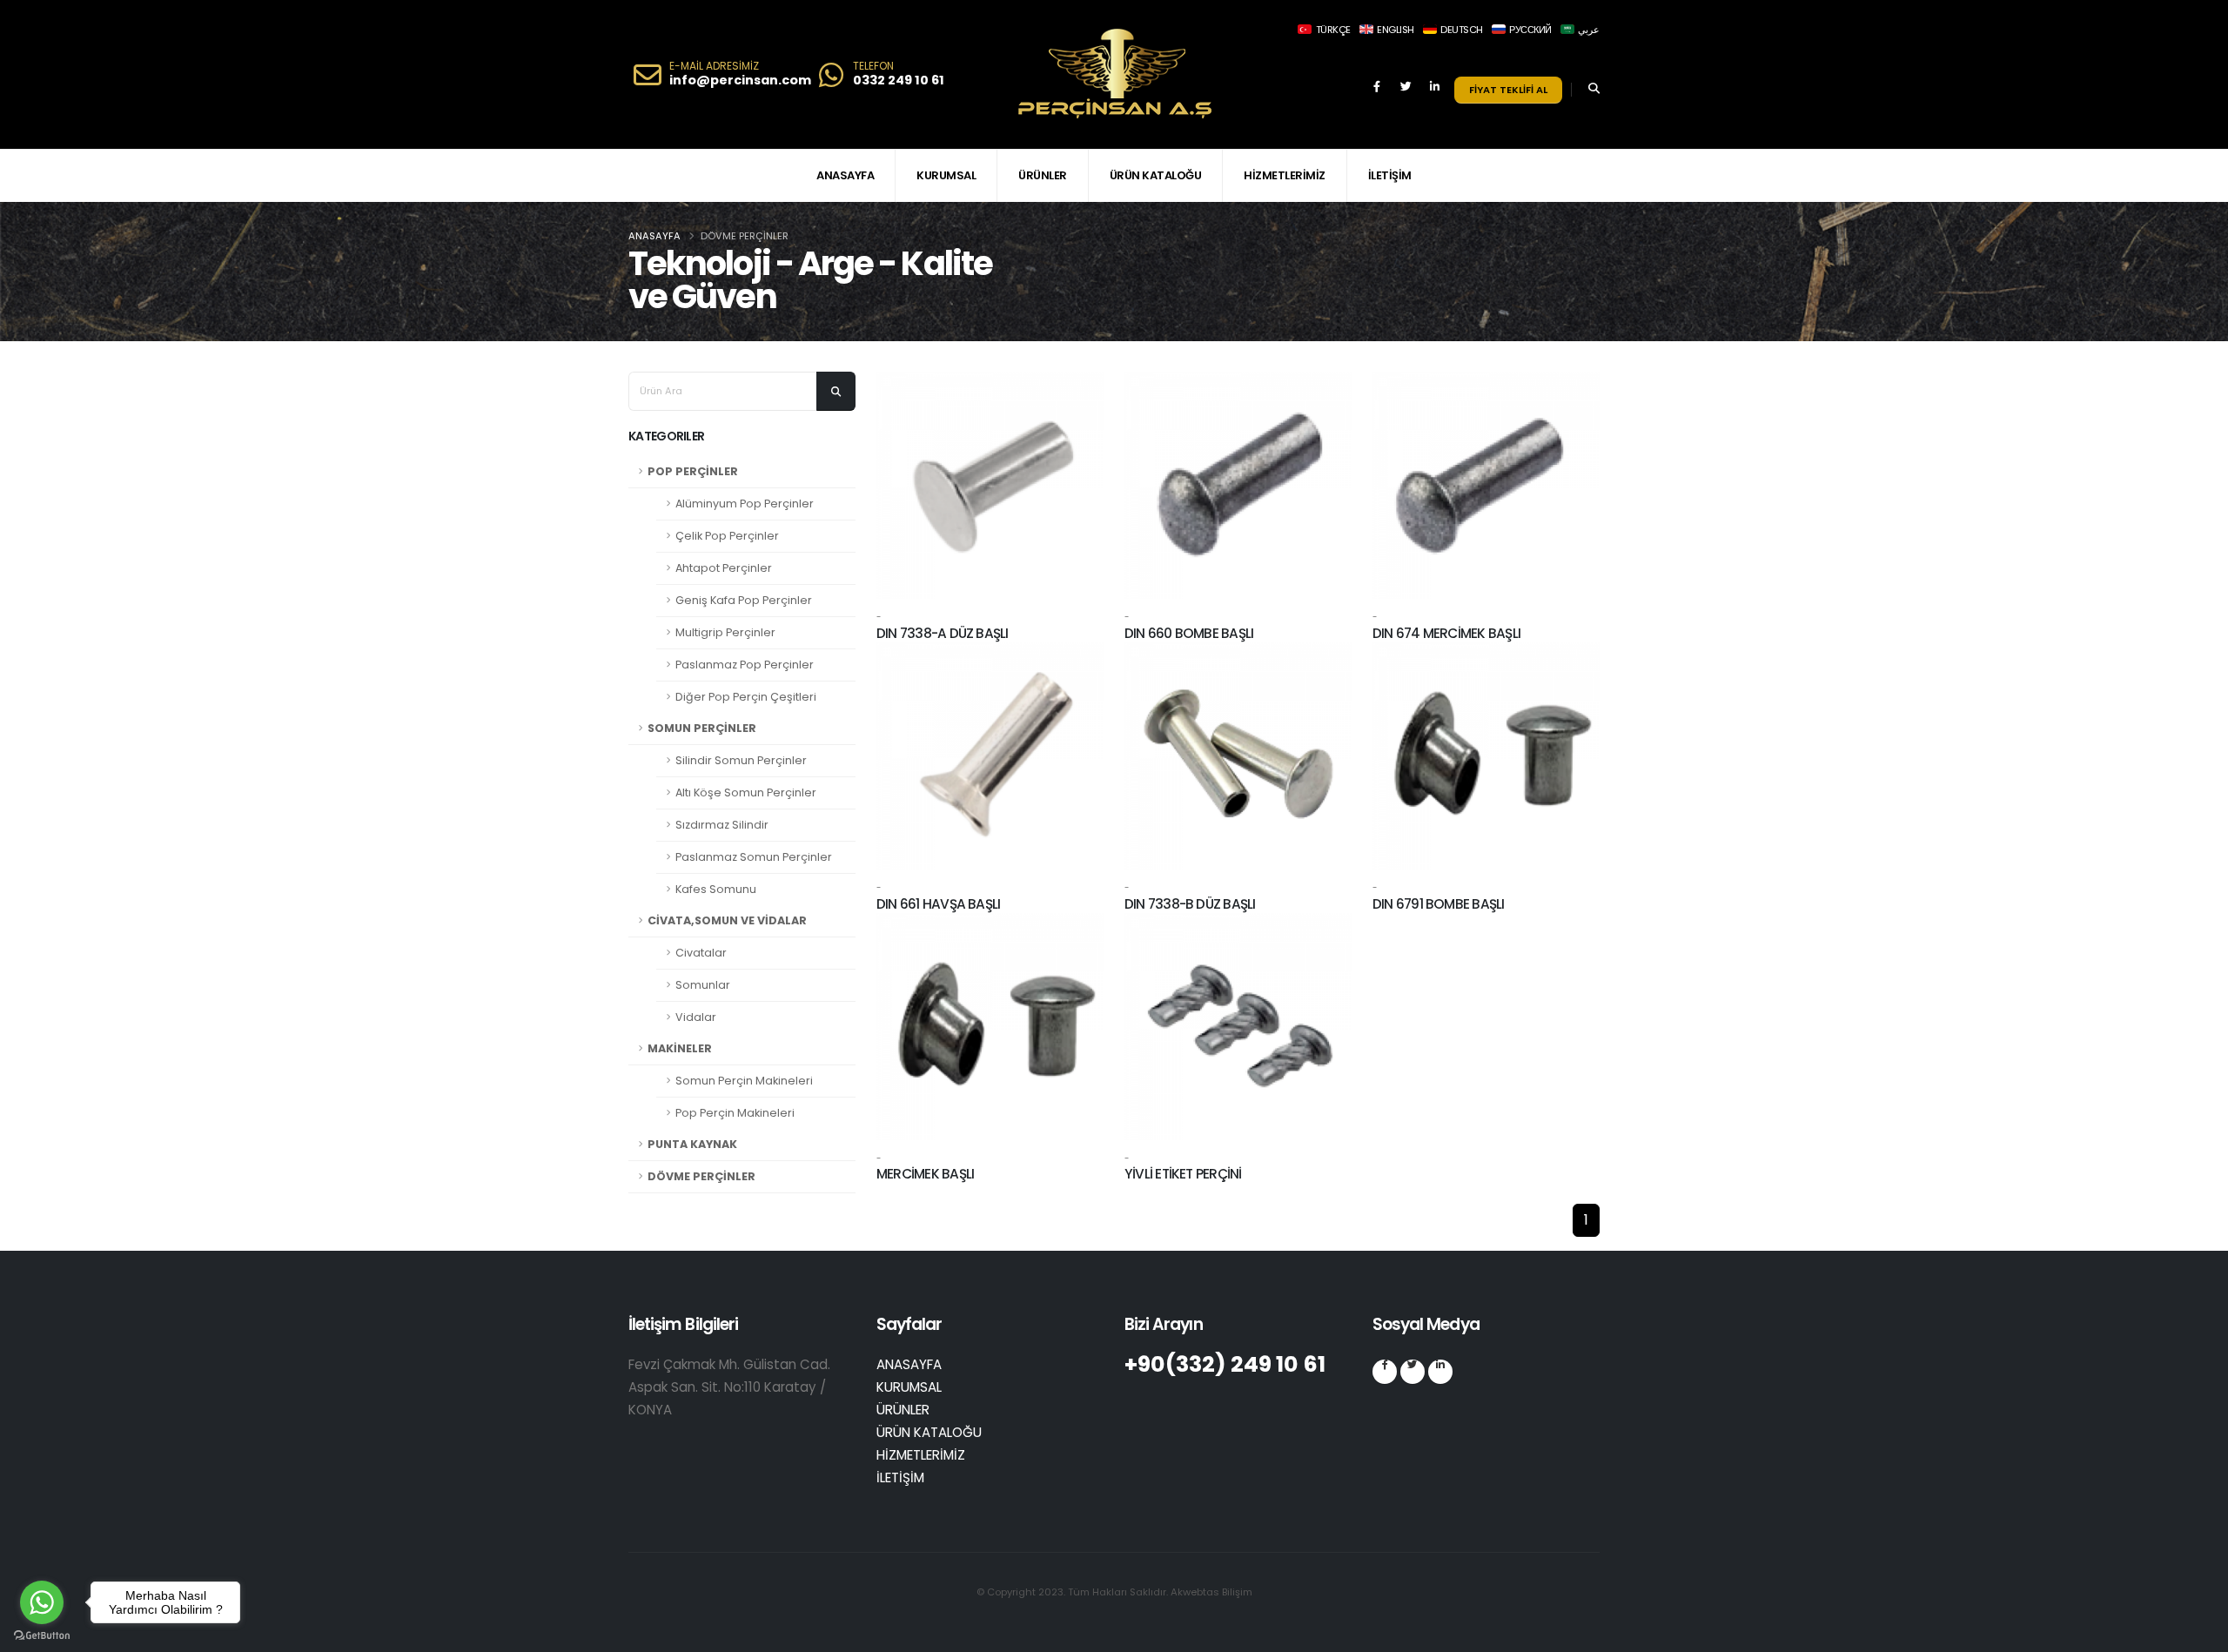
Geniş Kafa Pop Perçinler (744, 600)
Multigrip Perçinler (725, 632)
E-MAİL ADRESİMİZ (714, 66)
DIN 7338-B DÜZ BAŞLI (1190, 904)
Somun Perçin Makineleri (744, 1081)
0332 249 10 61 (899, 80)
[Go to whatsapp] (42, 1602)
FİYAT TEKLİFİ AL (1508, 90)
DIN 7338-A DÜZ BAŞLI (943, 633)
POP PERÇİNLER (693, 471)
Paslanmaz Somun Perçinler (754, 857)
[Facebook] (1377, 94)
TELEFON (873, 66)
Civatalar (701, 953)
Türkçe (1332, 30)
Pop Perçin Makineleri (735, 1113)
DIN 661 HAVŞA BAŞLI (938, 904)
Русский (1530, 30)
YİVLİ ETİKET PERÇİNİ (1183, 1174)
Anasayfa (654, 236)
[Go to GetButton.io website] (42, 1635)
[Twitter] (1406, 94)
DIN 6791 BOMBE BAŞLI (1439, 904)
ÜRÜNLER (1043, 175)
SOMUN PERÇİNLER (702, 728)
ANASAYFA (845, 175)
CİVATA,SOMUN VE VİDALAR (727, 920)
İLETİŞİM (1390, 175)
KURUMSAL (946, 175)
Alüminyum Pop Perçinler (745, 504)
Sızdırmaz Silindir (722, 825)
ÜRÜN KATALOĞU (1156, 175)
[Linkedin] (1434, 94)
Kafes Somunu (716, 889)
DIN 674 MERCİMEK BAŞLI (1446, 633)
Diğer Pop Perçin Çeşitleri (746, 697)
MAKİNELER (680, 1048)
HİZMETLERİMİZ (1285, 175)
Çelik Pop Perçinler (727, 536)
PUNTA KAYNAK (692, 1144)
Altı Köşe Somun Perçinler (746, 792)
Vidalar (696, 1017)
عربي (1588, 30)
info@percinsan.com (740, 80)
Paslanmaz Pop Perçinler (745, 665)
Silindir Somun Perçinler (741, 760)
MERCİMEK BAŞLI (925, 1174)
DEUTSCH (1461, 30)
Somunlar (703, 985)
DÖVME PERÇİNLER (701, 1176)
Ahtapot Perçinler (724, 568)
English (1395, 30)
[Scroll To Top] (2198, 1632)
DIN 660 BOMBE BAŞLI (1189, 633)
